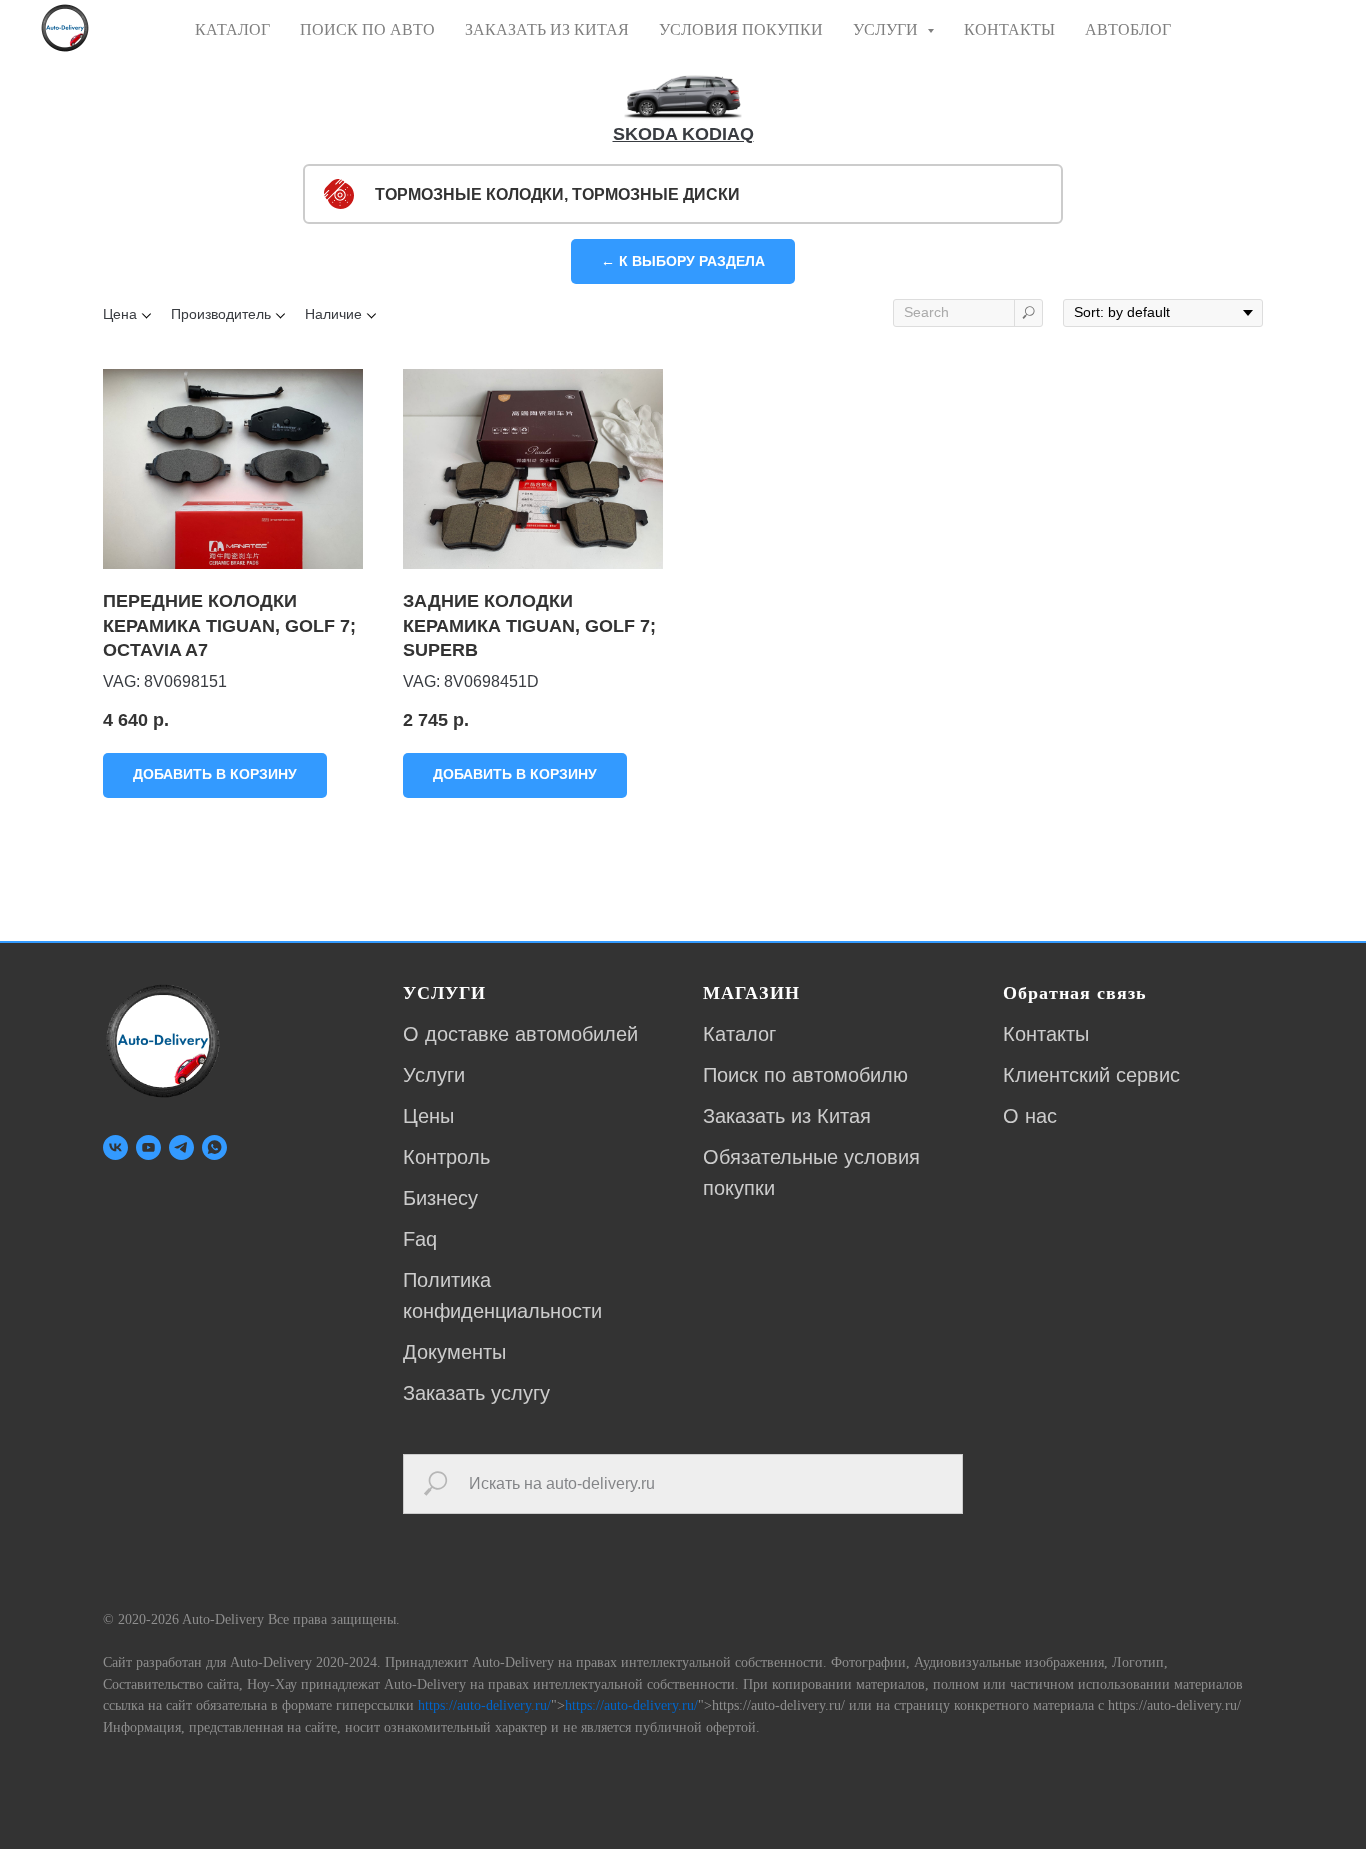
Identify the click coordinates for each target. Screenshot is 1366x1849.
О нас (1030, 1116)
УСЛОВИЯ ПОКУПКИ (741, 29)
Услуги (434, 1075)
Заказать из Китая (787, 1116)
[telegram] (181, 1147)
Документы (454, 1352)
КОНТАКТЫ (1009, 29)
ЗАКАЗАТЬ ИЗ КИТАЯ (547, 29)
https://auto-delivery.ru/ (484, 1705)
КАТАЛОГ (232, 29)
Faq (420, 1239)
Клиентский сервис (1091, 1075)
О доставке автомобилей (520, 1034)
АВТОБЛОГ (1128, 29)
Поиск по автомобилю (805, 1075)
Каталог (739, 1034)
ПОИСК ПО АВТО (367, 29)
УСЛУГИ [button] (887, 29)
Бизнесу (440, 1198)
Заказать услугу (476, 1393)
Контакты (1046, 1034)
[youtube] (148, 1147)
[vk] (115, 1147)
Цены (428, 1116)
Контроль (446, 1157)
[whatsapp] (214, 1147)
